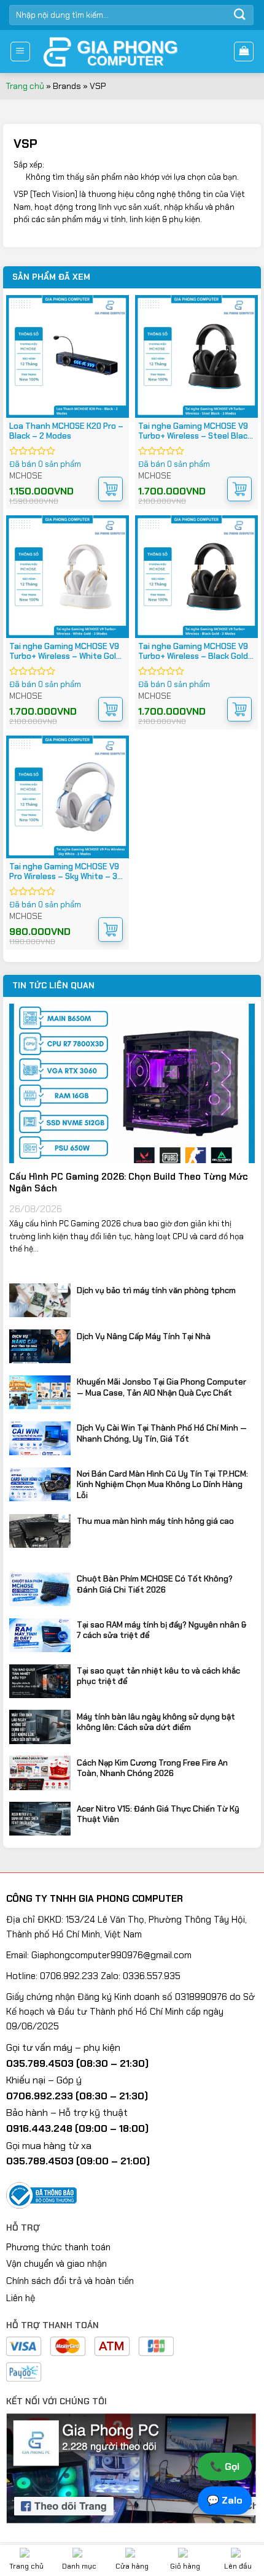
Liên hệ (21, 2298)
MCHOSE (26, 476)
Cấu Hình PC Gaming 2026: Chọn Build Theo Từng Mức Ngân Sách (129, 1183)
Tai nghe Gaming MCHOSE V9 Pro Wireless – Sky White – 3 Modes (64, 872)
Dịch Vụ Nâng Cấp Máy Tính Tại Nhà (144, 1336)
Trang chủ (25, 86)
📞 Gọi (225, 2466)
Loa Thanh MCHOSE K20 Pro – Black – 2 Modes (66, 431)
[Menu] (20, 52)
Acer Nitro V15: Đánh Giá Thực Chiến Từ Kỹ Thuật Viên (158, 1814)
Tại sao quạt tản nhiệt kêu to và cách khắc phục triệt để (158, 1676)
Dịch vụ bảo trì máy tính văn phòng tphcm (156, 1290)
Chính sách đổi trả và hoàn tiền (70, 2281)
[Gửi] (240, 15)
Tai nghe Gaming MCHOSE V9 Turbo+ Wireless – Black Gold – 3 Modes (193, 652)
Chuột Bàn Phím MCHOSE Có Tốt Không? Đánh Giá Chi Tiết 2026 (155, 1584)
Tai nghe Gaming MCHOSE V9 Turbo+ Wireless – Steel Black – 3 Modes (195, 431)
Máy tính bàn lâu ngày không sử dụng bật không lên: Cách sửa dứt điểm (156, 1722)
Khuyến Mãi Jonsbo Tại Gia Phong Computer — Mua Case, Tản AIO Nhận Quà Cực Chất (161, 1387)
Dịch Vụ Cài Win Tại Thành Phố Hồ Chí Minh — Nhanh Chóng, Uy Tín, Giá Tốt (162, 1433)
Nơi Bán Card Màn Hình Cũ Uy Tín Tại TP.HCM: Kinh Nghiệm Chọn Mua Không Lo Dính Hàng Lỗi (162, 1484)
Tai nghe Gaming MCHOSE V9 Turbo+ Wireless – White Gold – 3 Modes (65, 652)
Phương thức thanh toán (58, 2247)
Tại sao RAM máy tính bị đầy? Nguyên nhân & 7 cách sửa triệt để (162, 1630)
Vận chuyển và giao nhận (56, 2264)
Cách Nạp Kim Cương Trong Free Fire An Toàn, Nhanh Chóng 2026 (152, 1768)
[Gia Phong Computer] (132, 52)
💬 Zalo (225, 2500)
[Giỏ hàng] (244, 52)
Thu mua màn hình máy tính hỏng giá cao (155, 1521)
